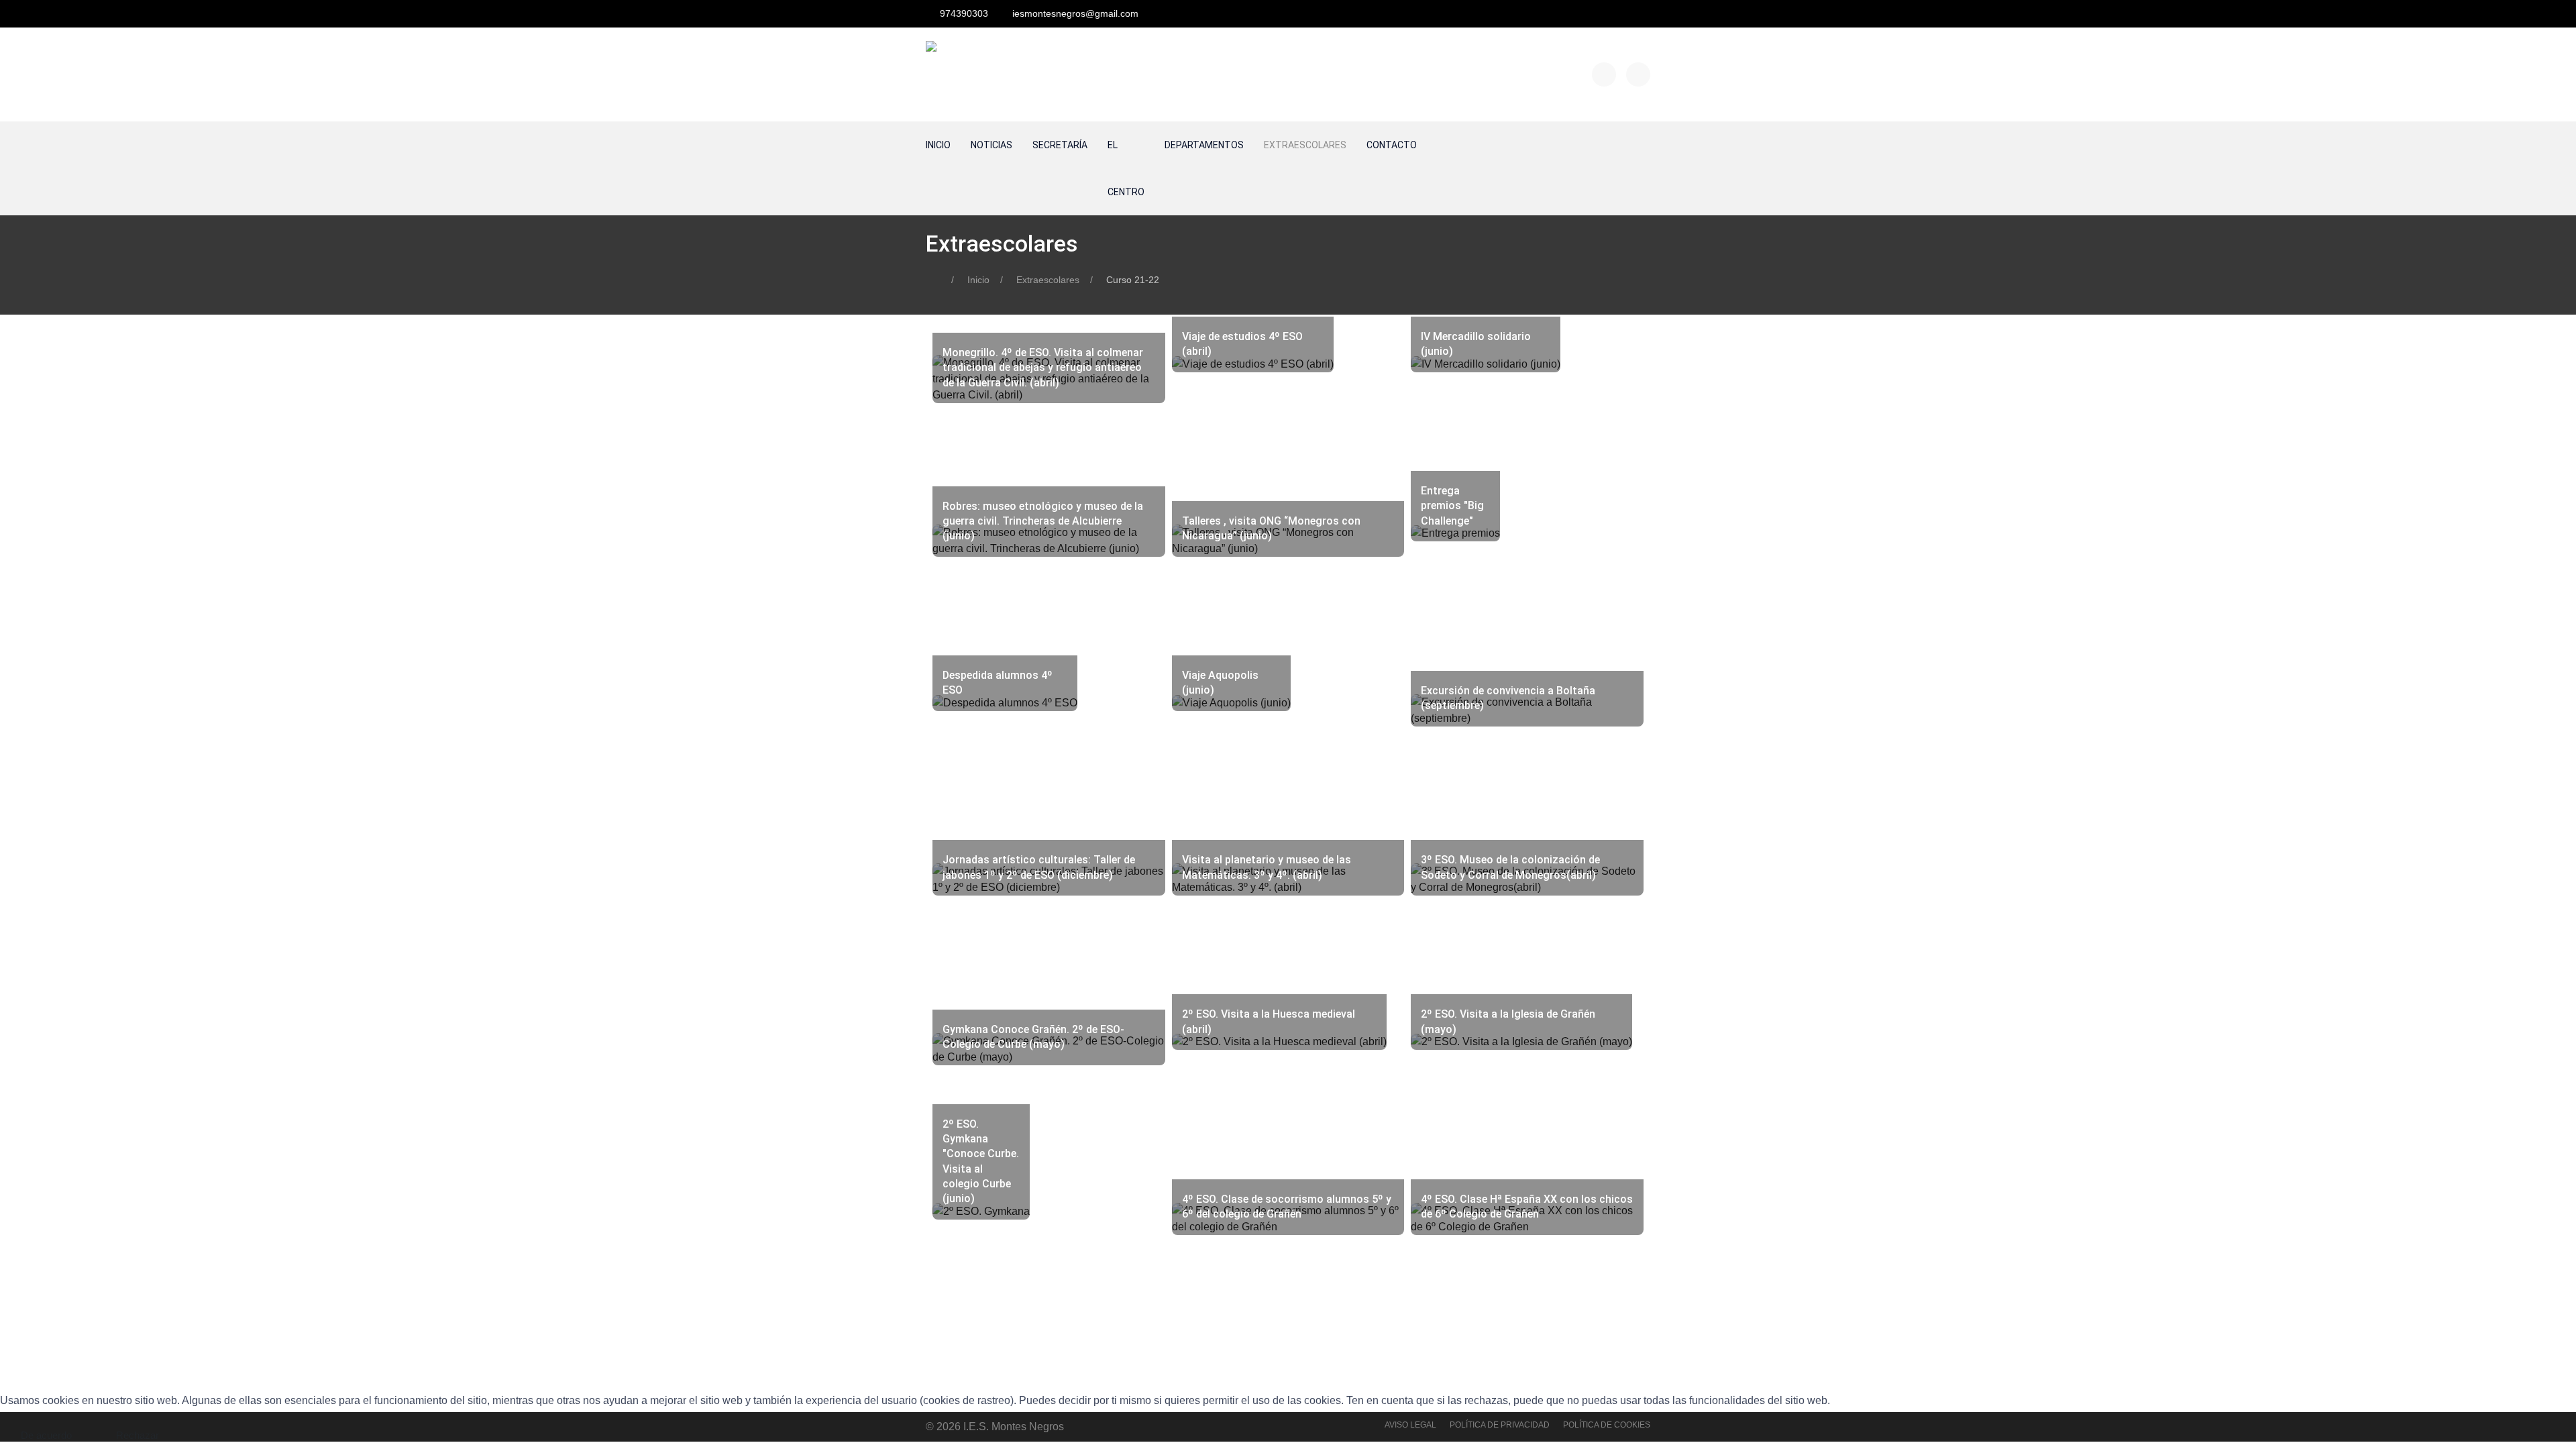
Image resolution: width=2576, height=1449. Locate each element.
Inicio (938, 145)
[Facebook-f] (1604, 74)
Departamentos (1204, 145)
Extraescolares (1305, 145)
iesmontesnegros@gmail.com (1075, 13)
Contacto (1392, 145)
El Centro (1126, 168)
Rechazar (138, 1435)
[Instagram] (1638, 74)
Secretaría (1060, 145)
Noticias (991, 145)
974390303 (964, 13)
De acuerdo (46, 1435)
